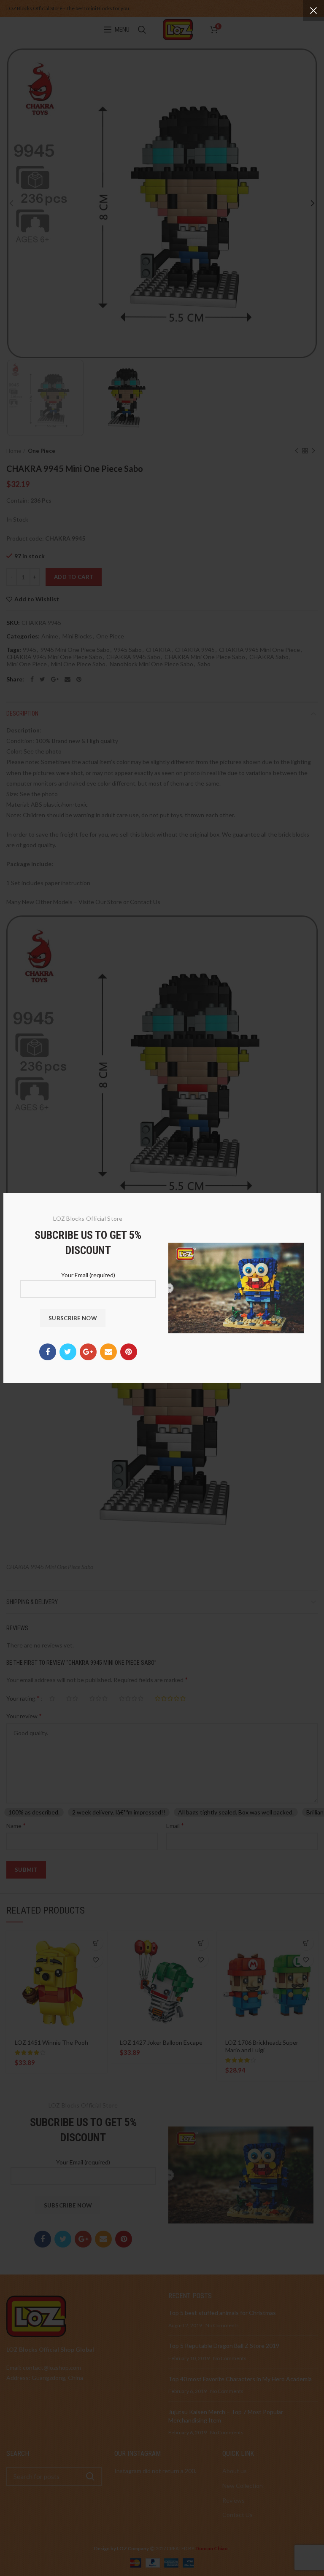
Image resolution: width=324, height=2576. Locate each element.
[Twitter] (68, 1352)
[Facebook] (48, 1352)
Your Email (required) (88, 1275)
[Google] (88, 1352)
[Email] (108, 1352)
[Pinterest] (129, 1352)
